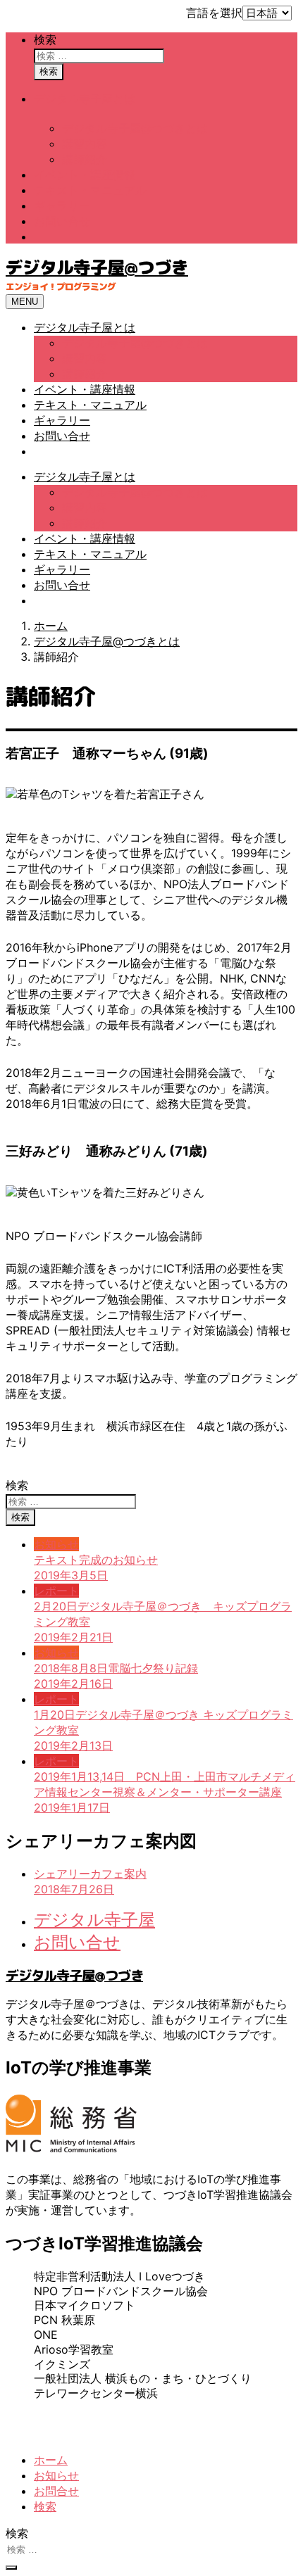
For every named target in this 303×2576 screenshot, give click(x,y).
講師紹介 (85, 159)
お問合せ (56, 2491)
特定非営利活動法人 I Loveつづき (119, 2276)
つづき (218, 2419)
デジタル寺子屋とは (85, 99)
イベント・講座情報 (85, 175)
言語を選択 (214, 13)
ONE (46, 2335)
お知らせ (56, 2475)
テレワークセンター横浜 (96, 2393)
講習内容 (85, 144)
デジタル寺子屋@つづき (97, 267)
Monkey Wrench (219, 2435)
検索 (45, 39)
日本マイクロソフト (85, 2305)
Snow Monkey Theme (99, 2435)
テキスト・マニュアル (90, 190)
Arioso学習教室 (74, 2349)
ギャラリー (62, 206)
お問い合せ (62, 221)
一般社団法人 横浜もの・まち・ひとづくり (143, 2378)
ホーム (51, 2460)
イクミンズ (62, 2364)
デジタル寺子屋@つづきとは (135, 128)
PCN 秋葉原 (64, 2320)
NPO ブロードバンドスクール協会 (121, 2291)
